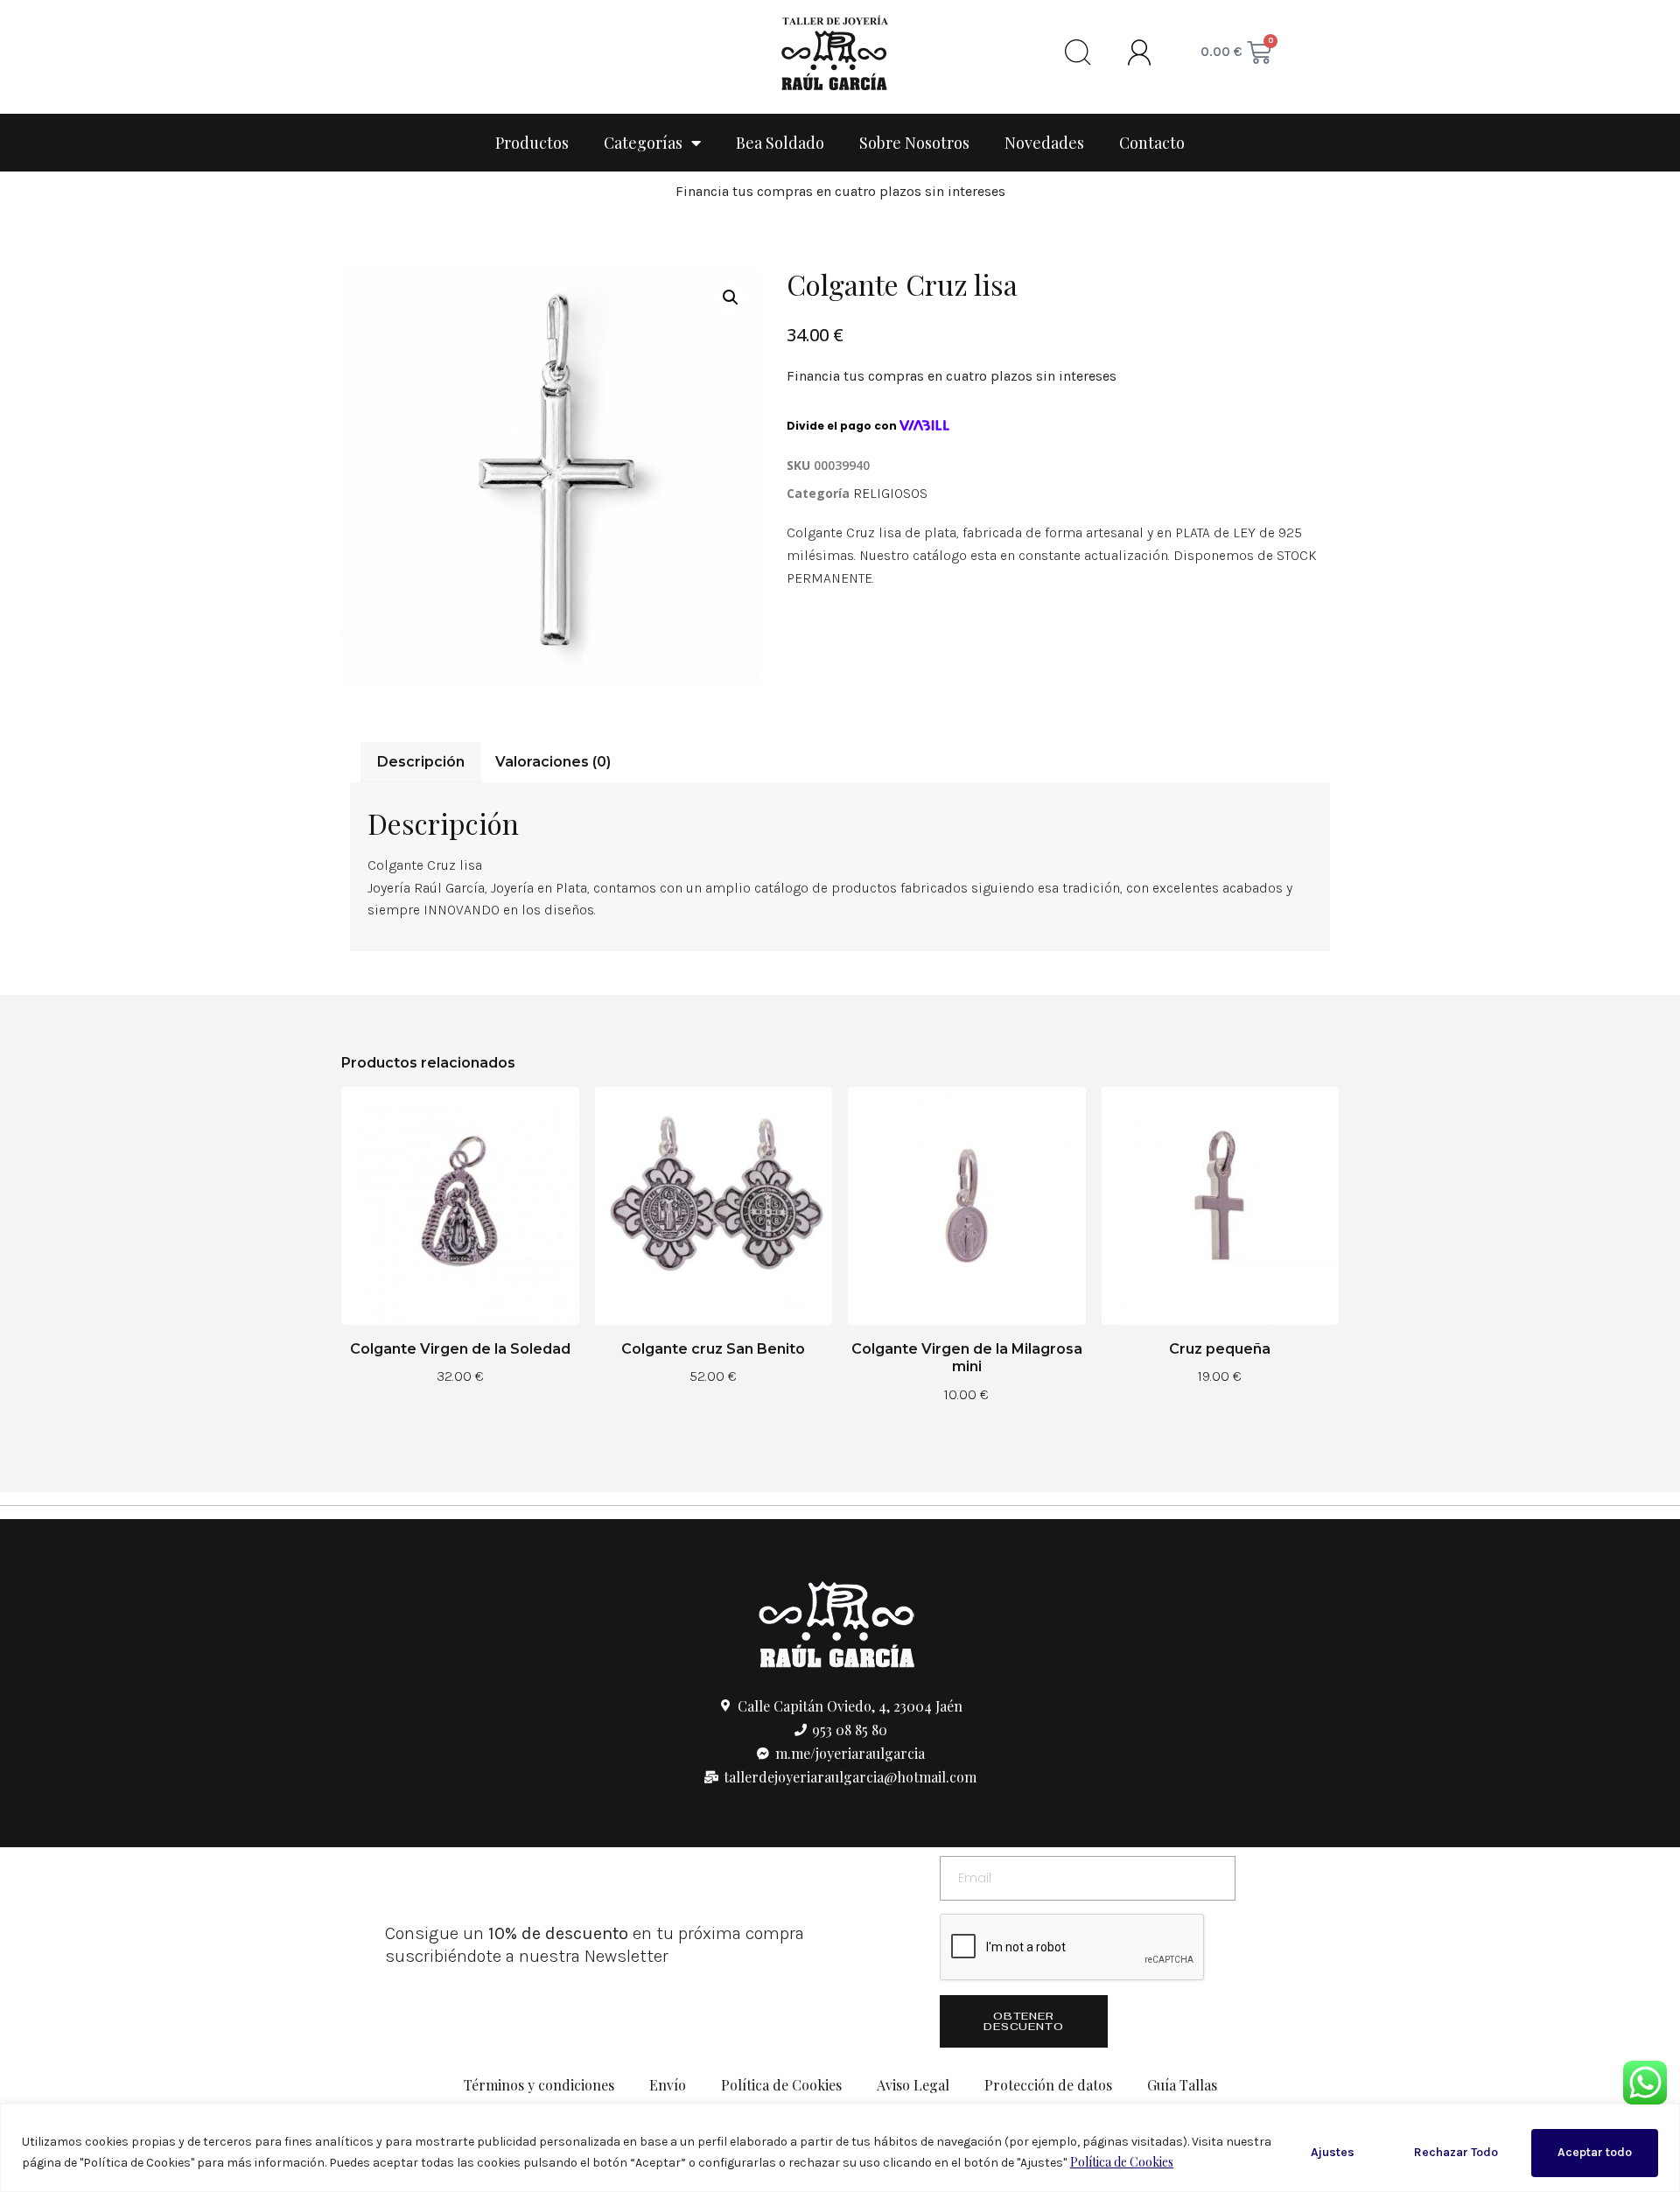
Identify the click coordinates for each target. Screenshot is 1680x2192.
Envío (668, 2085)
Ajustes (1333, 2152)
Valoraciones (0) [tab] (553, 762)
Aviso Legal (913, 2085)
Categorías (643, 143)
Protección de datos (1048, 2085)
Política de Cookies (1122, 2162)
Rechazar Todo (1456, 2152)
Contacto (1152, 143)
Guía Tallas (1182, 2085)
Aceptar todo (1595, 2152)
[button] (731, 298)
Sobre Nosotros (914, 143)
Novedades (1044, 143)
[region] (840, 2148)
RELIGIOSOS (890, 493)
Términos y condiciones (539, 2085)
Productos (532, 143)
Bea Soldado (780, 143)
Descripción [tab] (421, 762)
